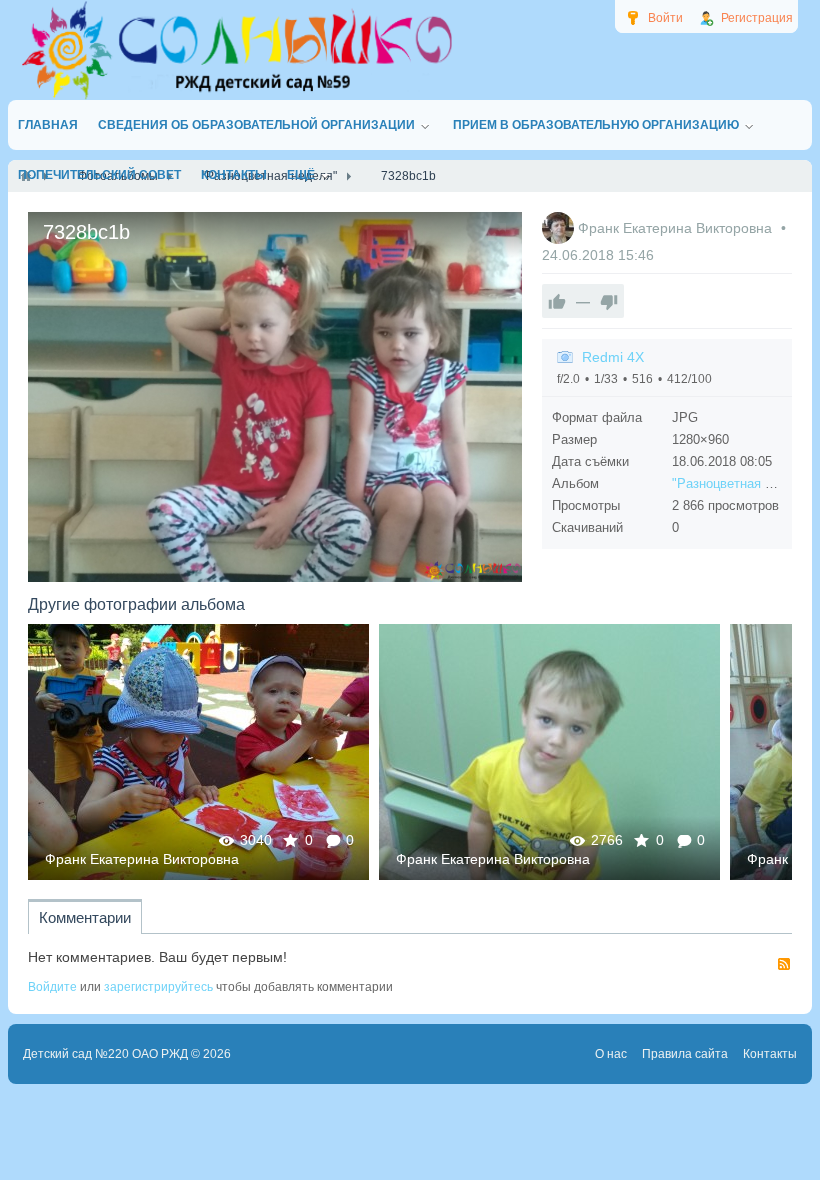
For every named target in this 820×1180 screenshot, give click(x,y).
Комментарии (85, 917)
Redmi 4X (613, 357)
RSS (784, 964)
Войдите (52, 987)
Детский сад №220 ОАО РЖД (105, 1054)
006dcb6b (549, 751)
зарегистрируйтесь (158, 987)
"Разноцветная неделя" (743, 483)
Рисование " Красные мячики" (199, 751)
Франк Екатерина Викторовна (677, 228)
